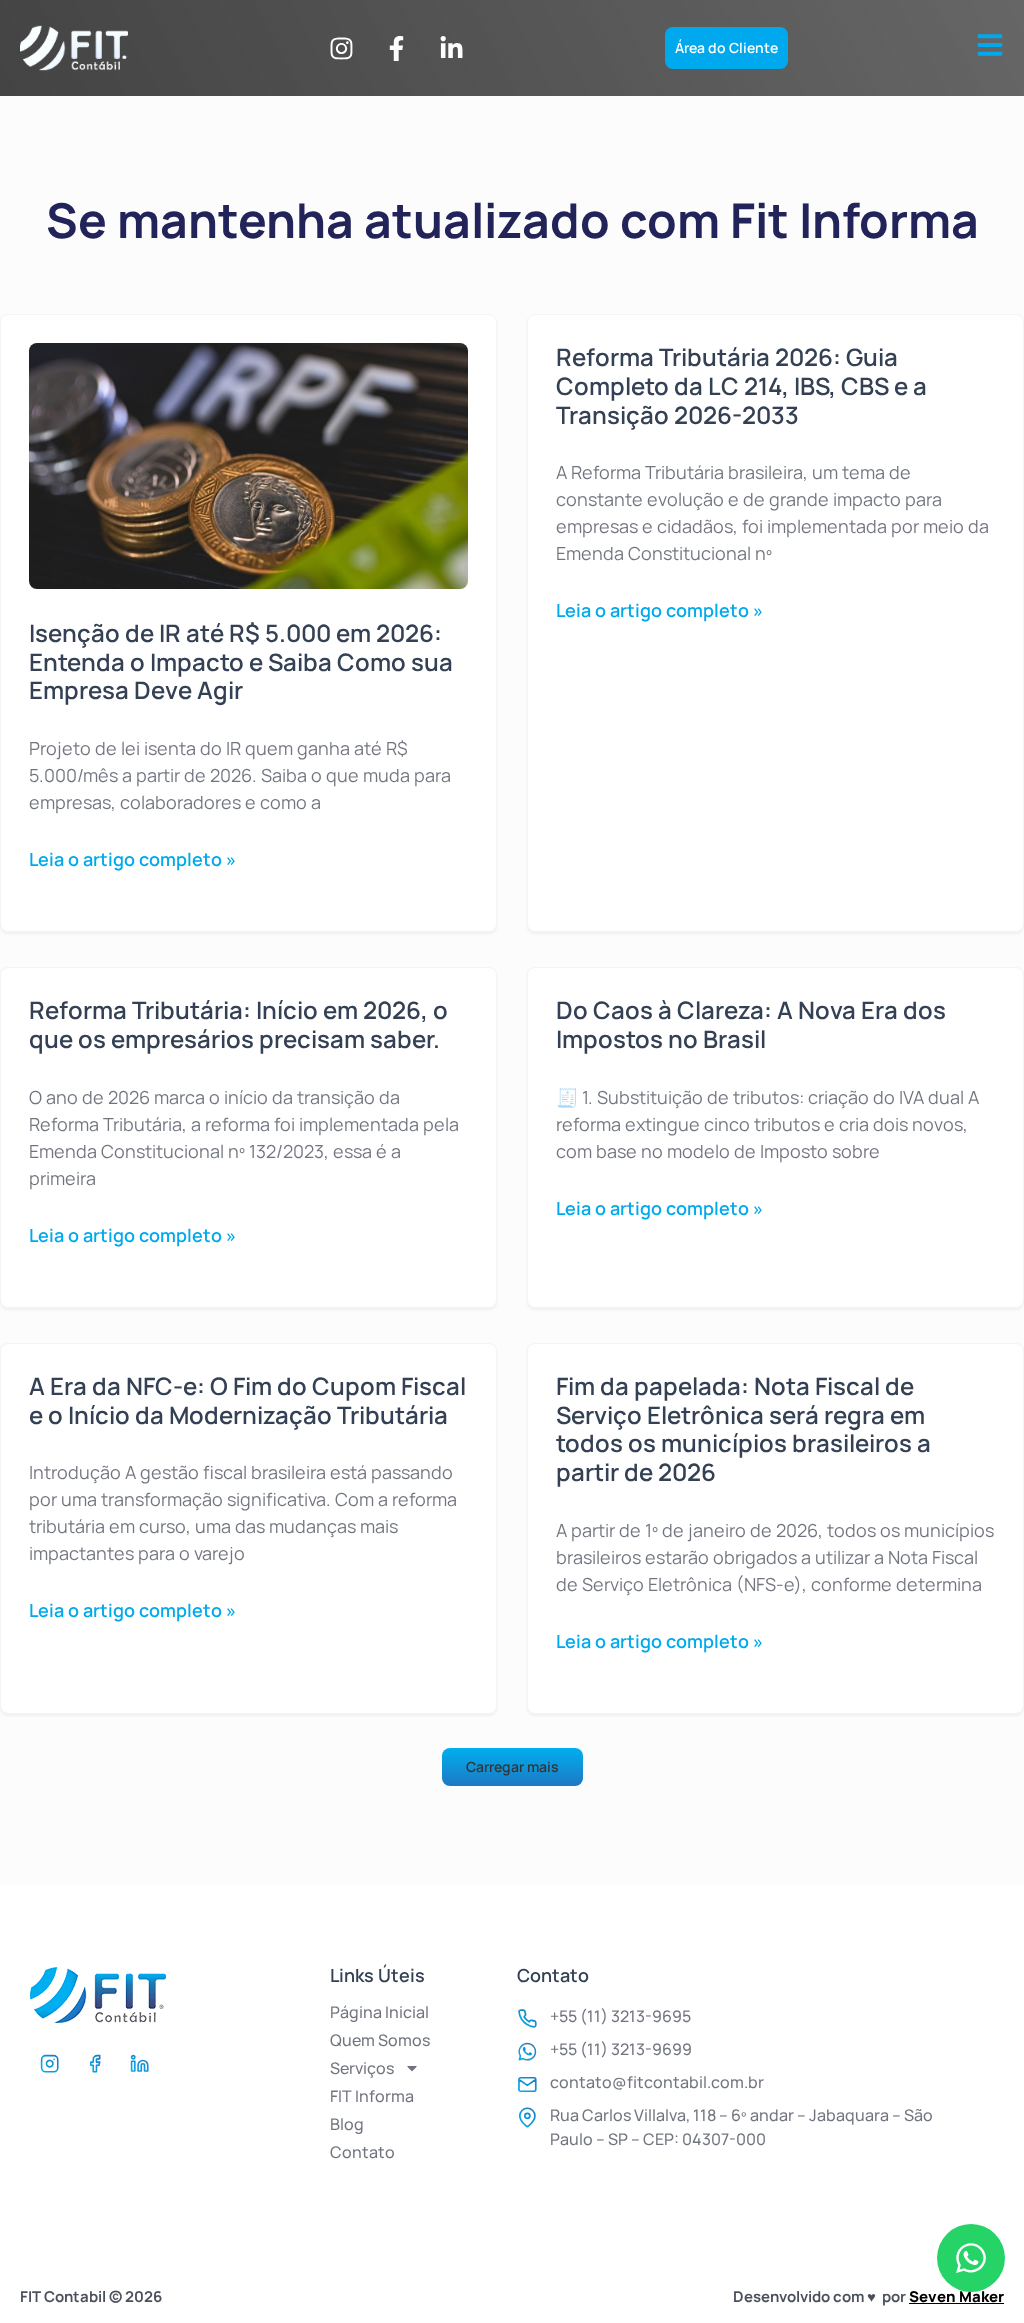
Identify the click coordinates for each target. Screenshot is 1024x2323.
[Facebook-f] (396, 48)
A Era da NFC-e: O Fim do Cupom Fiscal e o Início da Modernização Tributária (247, 1400)
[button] (512, 1767)
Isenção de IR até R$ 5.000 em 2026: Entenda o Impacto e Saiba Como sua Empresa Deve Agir (241, 661)
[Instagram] (341, 48)
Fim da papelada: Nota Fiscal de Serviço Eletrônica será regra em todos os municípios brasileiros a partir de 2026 (743, 1428)
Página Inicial (379, 2012)
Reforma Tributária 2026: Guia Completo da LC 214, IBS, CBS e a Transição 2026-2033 (741, 385)
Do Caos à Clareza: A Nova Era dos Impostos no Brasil (751, 1024)
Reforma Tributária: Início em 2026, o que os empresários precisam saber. (238, 1024)
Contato (362, 2152)
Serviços (362, 2068)
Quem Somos (380, 2040)
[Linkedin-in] (451, 48)
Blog (347, 2124)
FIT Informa (372, 2096)
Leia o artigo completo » (132, 859)
